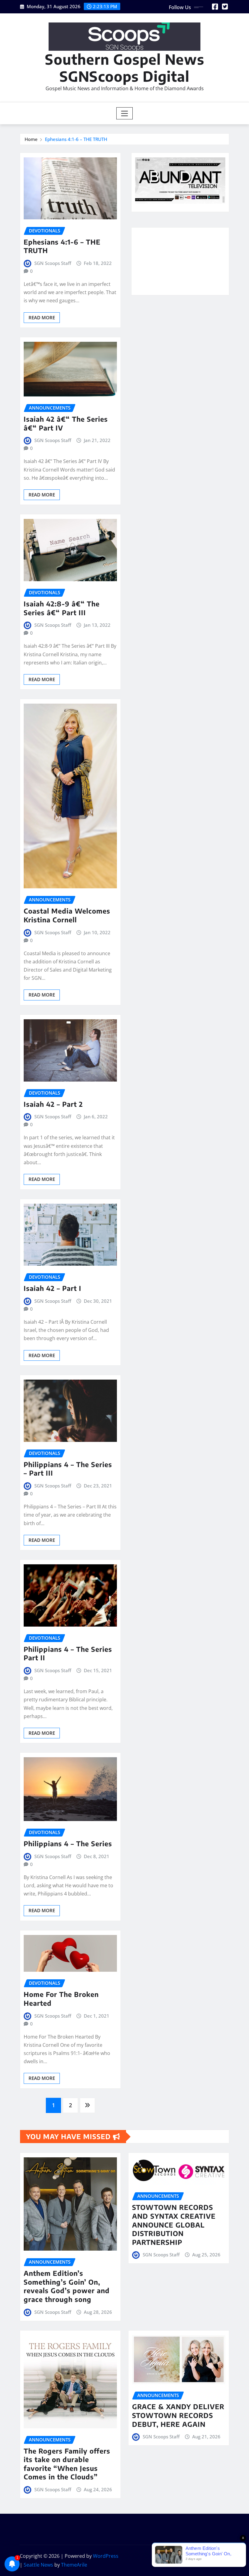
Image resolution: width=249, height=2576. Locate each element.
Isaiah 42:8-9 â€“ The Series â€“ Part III (62, 608)
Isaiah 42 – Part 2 (53, 1104)
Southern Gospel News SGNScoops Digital (125, 67)
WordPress (106, 2556)
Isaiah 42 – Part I (53, 1288)
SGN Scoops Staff (53, 263)
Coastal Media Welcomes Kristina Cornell (67, 915)
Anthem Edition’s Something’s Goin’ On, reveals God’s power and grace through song (67, 2286)
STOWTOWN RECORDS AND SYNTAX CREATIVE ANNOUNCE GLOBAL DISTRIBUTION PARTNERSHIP (174, 2224)
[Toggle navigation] (125, 113)
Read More (42, 317)
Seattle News (38, 2565)
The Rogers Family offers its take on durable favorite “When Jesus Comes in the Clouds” (67, 2464)
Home (31, 139)
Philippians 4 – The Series (68, 1844)
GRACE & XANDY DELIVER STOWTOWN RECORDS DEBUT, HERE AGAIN (178, 2415)
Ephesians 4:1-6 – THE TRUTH (76, 139)
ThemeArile (74, 2565)
